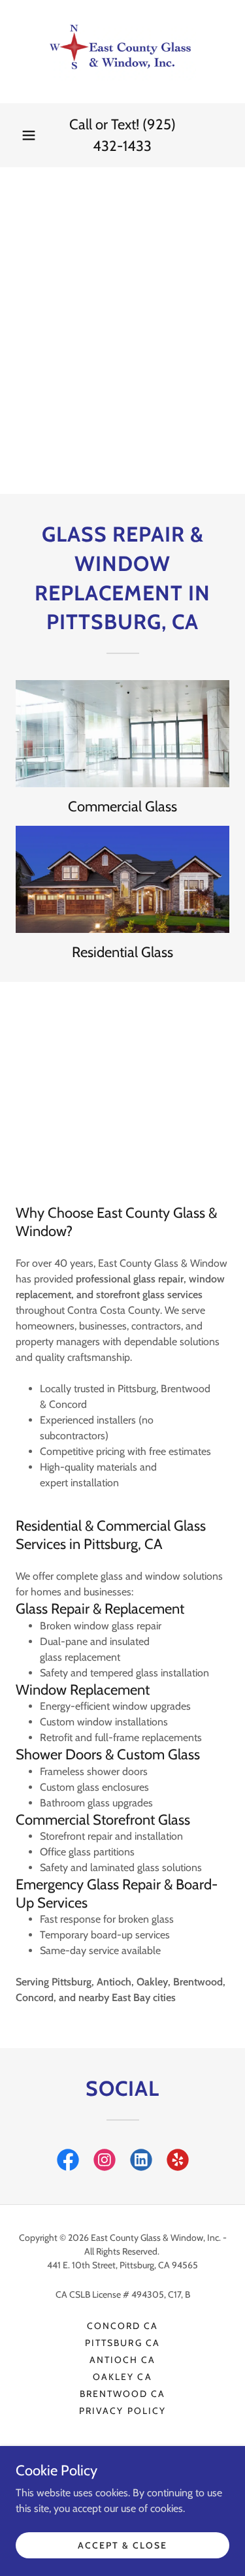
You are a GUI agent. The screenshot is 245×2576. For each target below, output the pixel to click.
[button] (29, 135)
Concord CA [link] (122, 2326)
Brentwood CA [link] (122, 2394)
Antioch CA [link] (122, 2360)
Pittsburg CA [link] (122, 2343)
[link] (123, 52)
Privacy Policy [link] (122, 2411)
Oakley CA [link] (122, 2377)
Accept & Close (122, 2545)
